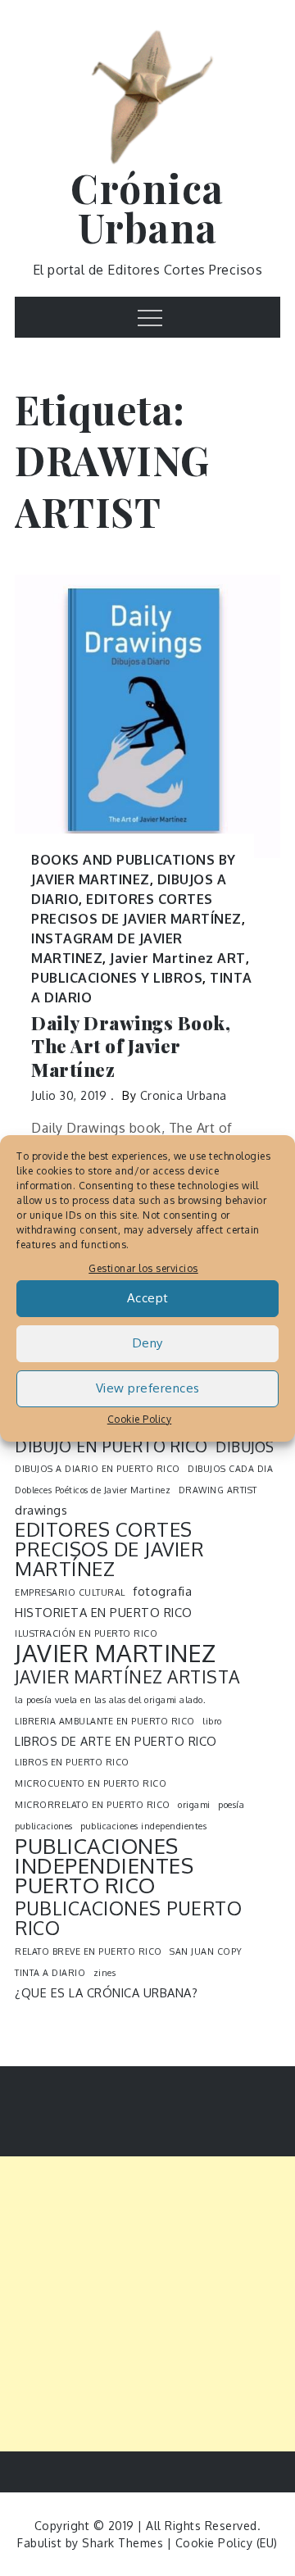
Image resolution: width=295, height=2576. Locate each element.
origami (194, 1805)
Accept (148, 1298)
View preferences (148, 1388)
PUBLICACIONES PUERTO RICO (128, 1918)
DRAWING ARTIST (218, 1490)
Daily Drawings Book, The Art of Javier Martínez (131, 1047)
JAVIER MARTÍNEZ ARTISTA (127, 1677)
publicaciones (44, 1826)
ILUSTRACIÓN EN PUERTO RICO (86, 1633)
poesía (231, 1805)
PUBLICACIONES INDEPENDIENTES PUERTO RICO (104, 1865)
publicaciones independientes (143, 1826)
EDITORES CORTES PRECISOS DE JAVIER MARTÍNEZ (109, 1549)
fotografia (162, 1591)
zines (105, 1973)
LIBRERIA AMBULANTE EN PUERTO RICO (105, 1721)
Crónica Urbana (147, 207)
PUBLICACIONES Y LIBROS (117, 978)
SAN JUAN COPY (206, 1951)
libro (212, 1721)
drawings (41, 1510)
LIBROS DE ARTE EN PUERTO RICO (116, 1741)
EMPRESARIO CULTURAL (70, 1592)
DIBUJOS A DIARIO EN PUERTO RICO (98, 1469)
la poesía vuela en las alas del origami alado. (110, 1700)
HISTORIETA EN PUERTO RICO (104, 1612)
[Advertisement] (147, 2304)
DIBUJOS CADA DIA (230, 1469)
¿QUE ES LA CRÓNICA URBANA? (106, 1992)
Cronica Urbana (184, 1095)
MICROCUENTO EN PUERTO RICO (91, 1783)
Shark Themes (125, 2543)
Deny (148, 1343)
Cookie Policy (140, 1419)
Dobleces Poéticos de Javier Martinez (93, 1490)
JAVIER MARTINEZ (116, 1653)
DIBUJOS (245, 1447)
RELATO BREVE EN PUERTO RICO (88, 1951)
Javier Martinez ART (178, 958)
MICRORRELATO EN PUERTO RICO (93, 1805)
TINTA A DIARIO (50, 1973)
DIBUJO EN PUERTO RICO (111, 1447)
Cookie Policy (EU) (227, 2543)
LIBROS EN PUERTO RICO (72, 1762)
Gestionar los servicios (143, 1268)
